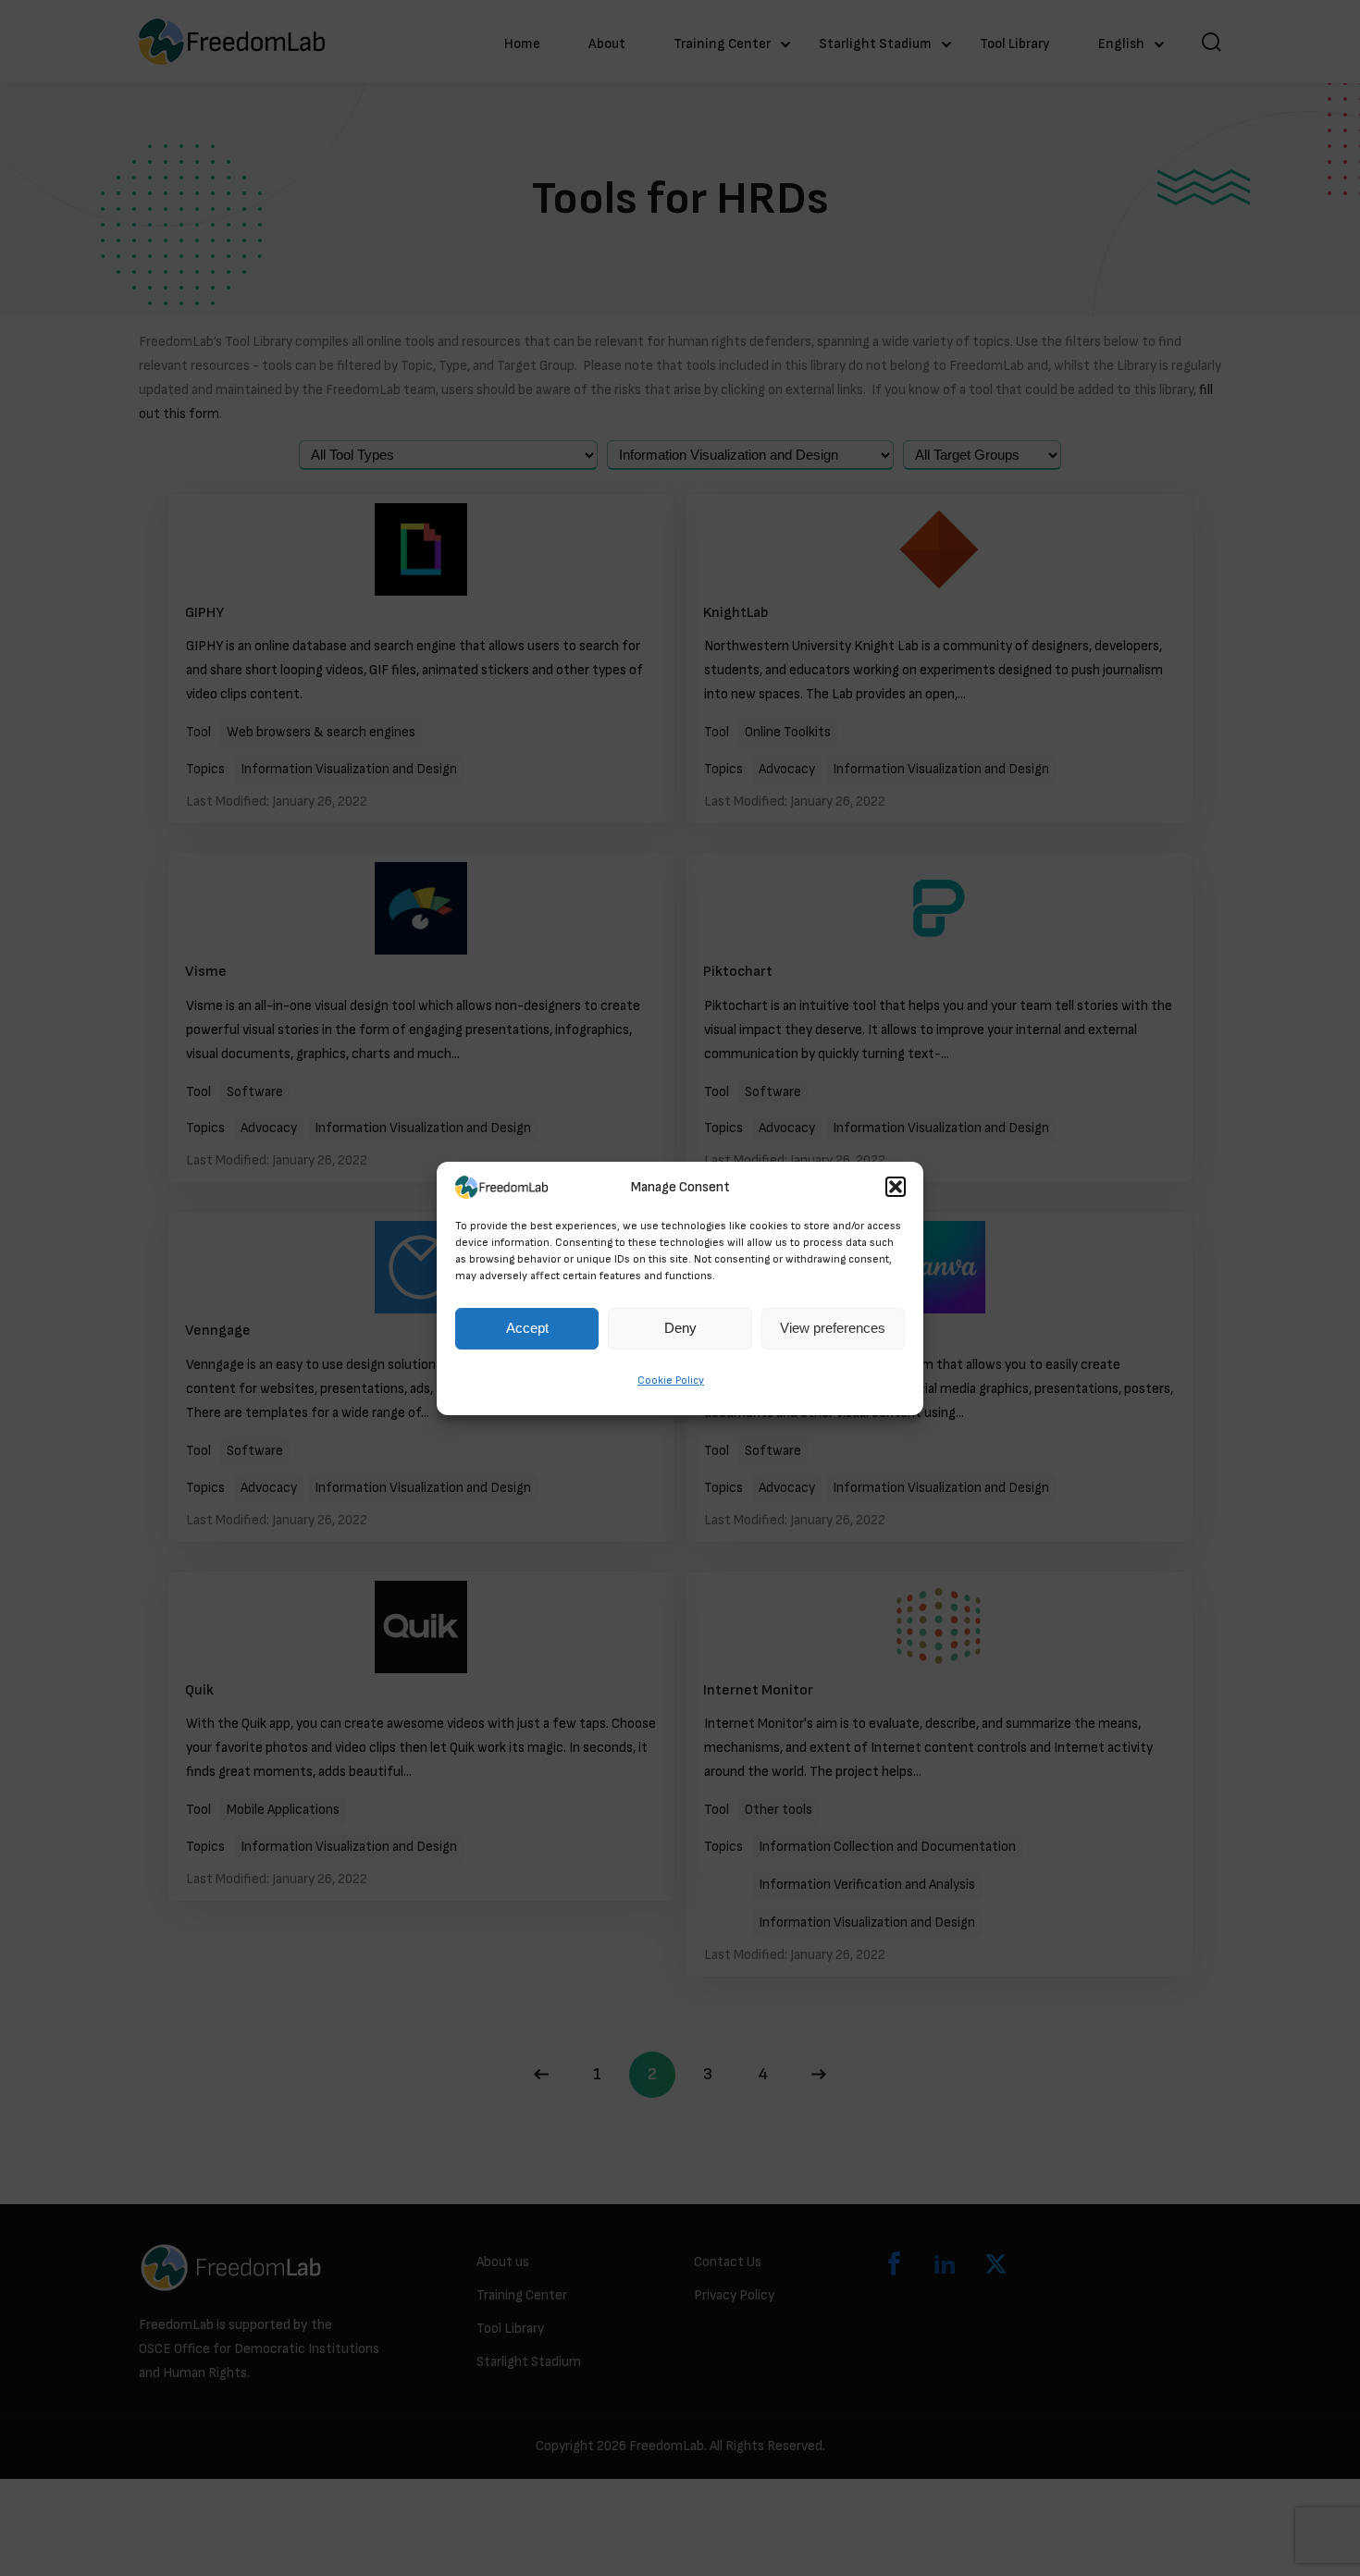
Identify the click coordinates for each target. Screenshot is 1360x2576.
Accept (527, 1328)
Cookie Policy (671, 1380)
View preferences (833, 1328)
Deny (680, 1328)
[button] (896, 1188)
